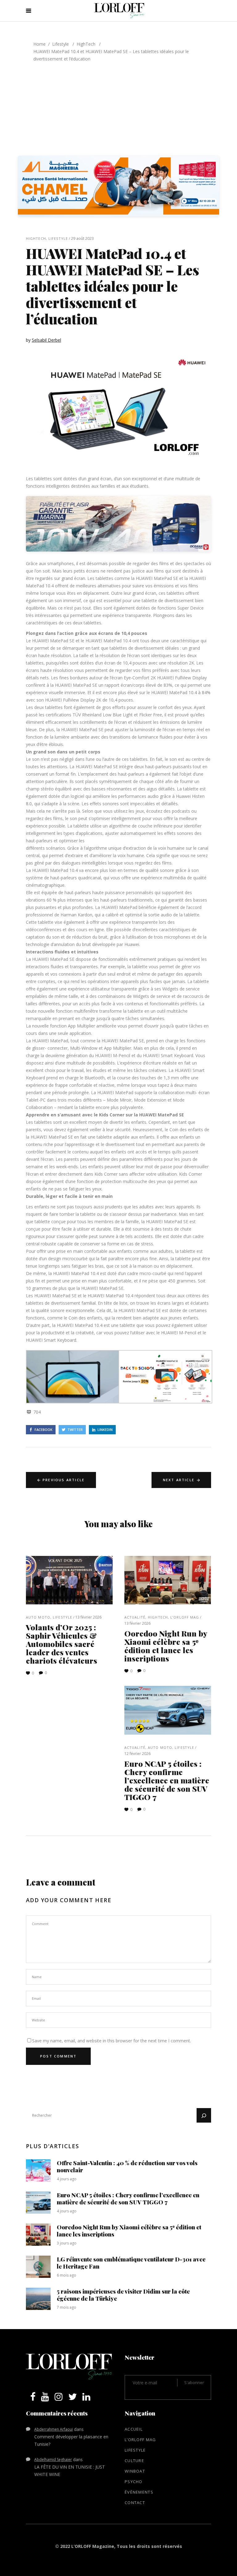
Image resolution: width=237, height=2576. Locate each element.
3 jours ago (67, 2243)
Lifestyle (60, 44)
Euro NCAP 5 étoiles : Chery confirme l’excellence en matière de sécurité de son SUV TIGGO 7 (167, 1780)
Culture (134, 2461)
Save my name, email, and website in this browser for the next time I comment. (112, 2041)
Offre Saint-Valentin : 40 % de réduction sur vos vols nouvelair (127, 2166)
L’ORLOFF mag (185, 1617)
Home (39, 44)
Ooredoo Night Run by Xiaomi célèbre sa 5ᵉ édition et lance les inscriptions (166, 1646)
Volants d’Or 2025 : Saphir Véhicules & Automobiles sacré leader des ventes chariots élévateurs (62, 1644)
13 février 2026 (88, 1617)
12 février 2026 (137, 1754)
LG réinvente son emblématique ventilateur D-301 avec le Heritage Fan (131, 2263)
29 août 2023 (82, 238)
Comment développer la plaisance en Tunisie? (71, 2440)
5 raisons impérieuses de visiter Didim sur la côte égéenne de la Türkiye (123, 2295)
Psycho (134, 2482)
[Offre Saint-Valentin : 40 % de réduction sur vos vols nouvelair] (38, 2170)
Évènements (139, 2492)
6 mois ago (67, 2275)
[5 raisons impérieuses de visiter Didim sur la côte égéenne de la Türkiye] (38, 2299)
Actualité (135, 1617)
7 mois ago (67, 2307)
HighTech (86, 44)
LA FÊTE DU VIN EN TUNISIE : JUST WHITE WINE (70, 2471)
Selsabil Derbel (46, 340)
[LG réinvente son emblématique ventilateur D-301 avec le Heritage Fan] (38, 2267)
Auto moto (38, 1617)
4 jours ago (67, 2179)
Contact (135, 2503)
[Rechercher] (204, 2115)
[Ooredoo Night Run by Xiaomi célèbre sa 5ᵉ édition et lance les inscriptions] (168, 1580)
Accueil (134, 2429)
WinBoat (135, 2471)
